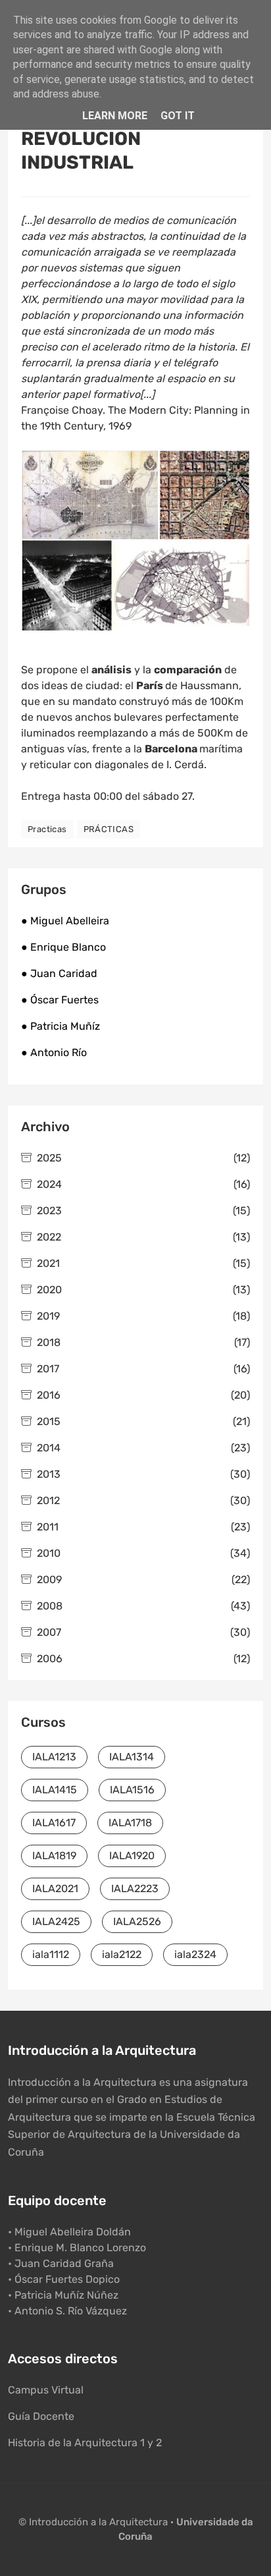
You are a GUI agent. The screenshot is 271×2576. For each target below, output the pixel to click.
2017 (143, 1369)
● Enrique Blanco (63, 947)
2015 (143, 1421)
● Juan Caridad (59, 973)
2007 (143, 1632)
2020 (143, 1290)
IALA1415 (55, 1790)
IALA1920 (132, 1856)
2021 (143, 1263)
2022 (143, 1237)
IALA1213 (54, 1757)
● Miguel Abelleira (65, 921)
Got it (178, 116)
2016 (143, 1395)
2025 (143, 1158)
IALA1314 (132, 1757)
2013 (143, 1474)
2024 (143, 1184)
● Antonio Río (54, 1052)
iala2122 (122, 1954)
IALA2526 (137, 1921)
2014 (143, 1448)
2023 (143, 1211)
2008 (143, 1606)
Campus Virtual (46, 2390)
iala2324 (195, 1954)
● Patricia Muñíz (61, 1026)
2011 (143, 1527)
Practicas (47, 829)
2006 (143, 1659)
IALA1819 (54, 1856)
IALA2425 (56, 1921)
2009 (143, 1580)
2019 (143, 1316)
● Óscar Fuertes (60, 1000)
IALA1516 (132, 1790)
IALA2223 (135, 1889)
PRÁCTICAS (109, 829)
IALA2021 (55, 1889)
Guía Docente (41, 2416)
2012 (143, 1500)
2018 (143, 1342)
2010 (143, 1553)
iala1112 (51, 1954)
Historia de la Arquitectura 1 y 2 (85, 2443)
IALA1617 (54, 1823)
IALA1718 (130, 1823)
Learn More (115, 116)
